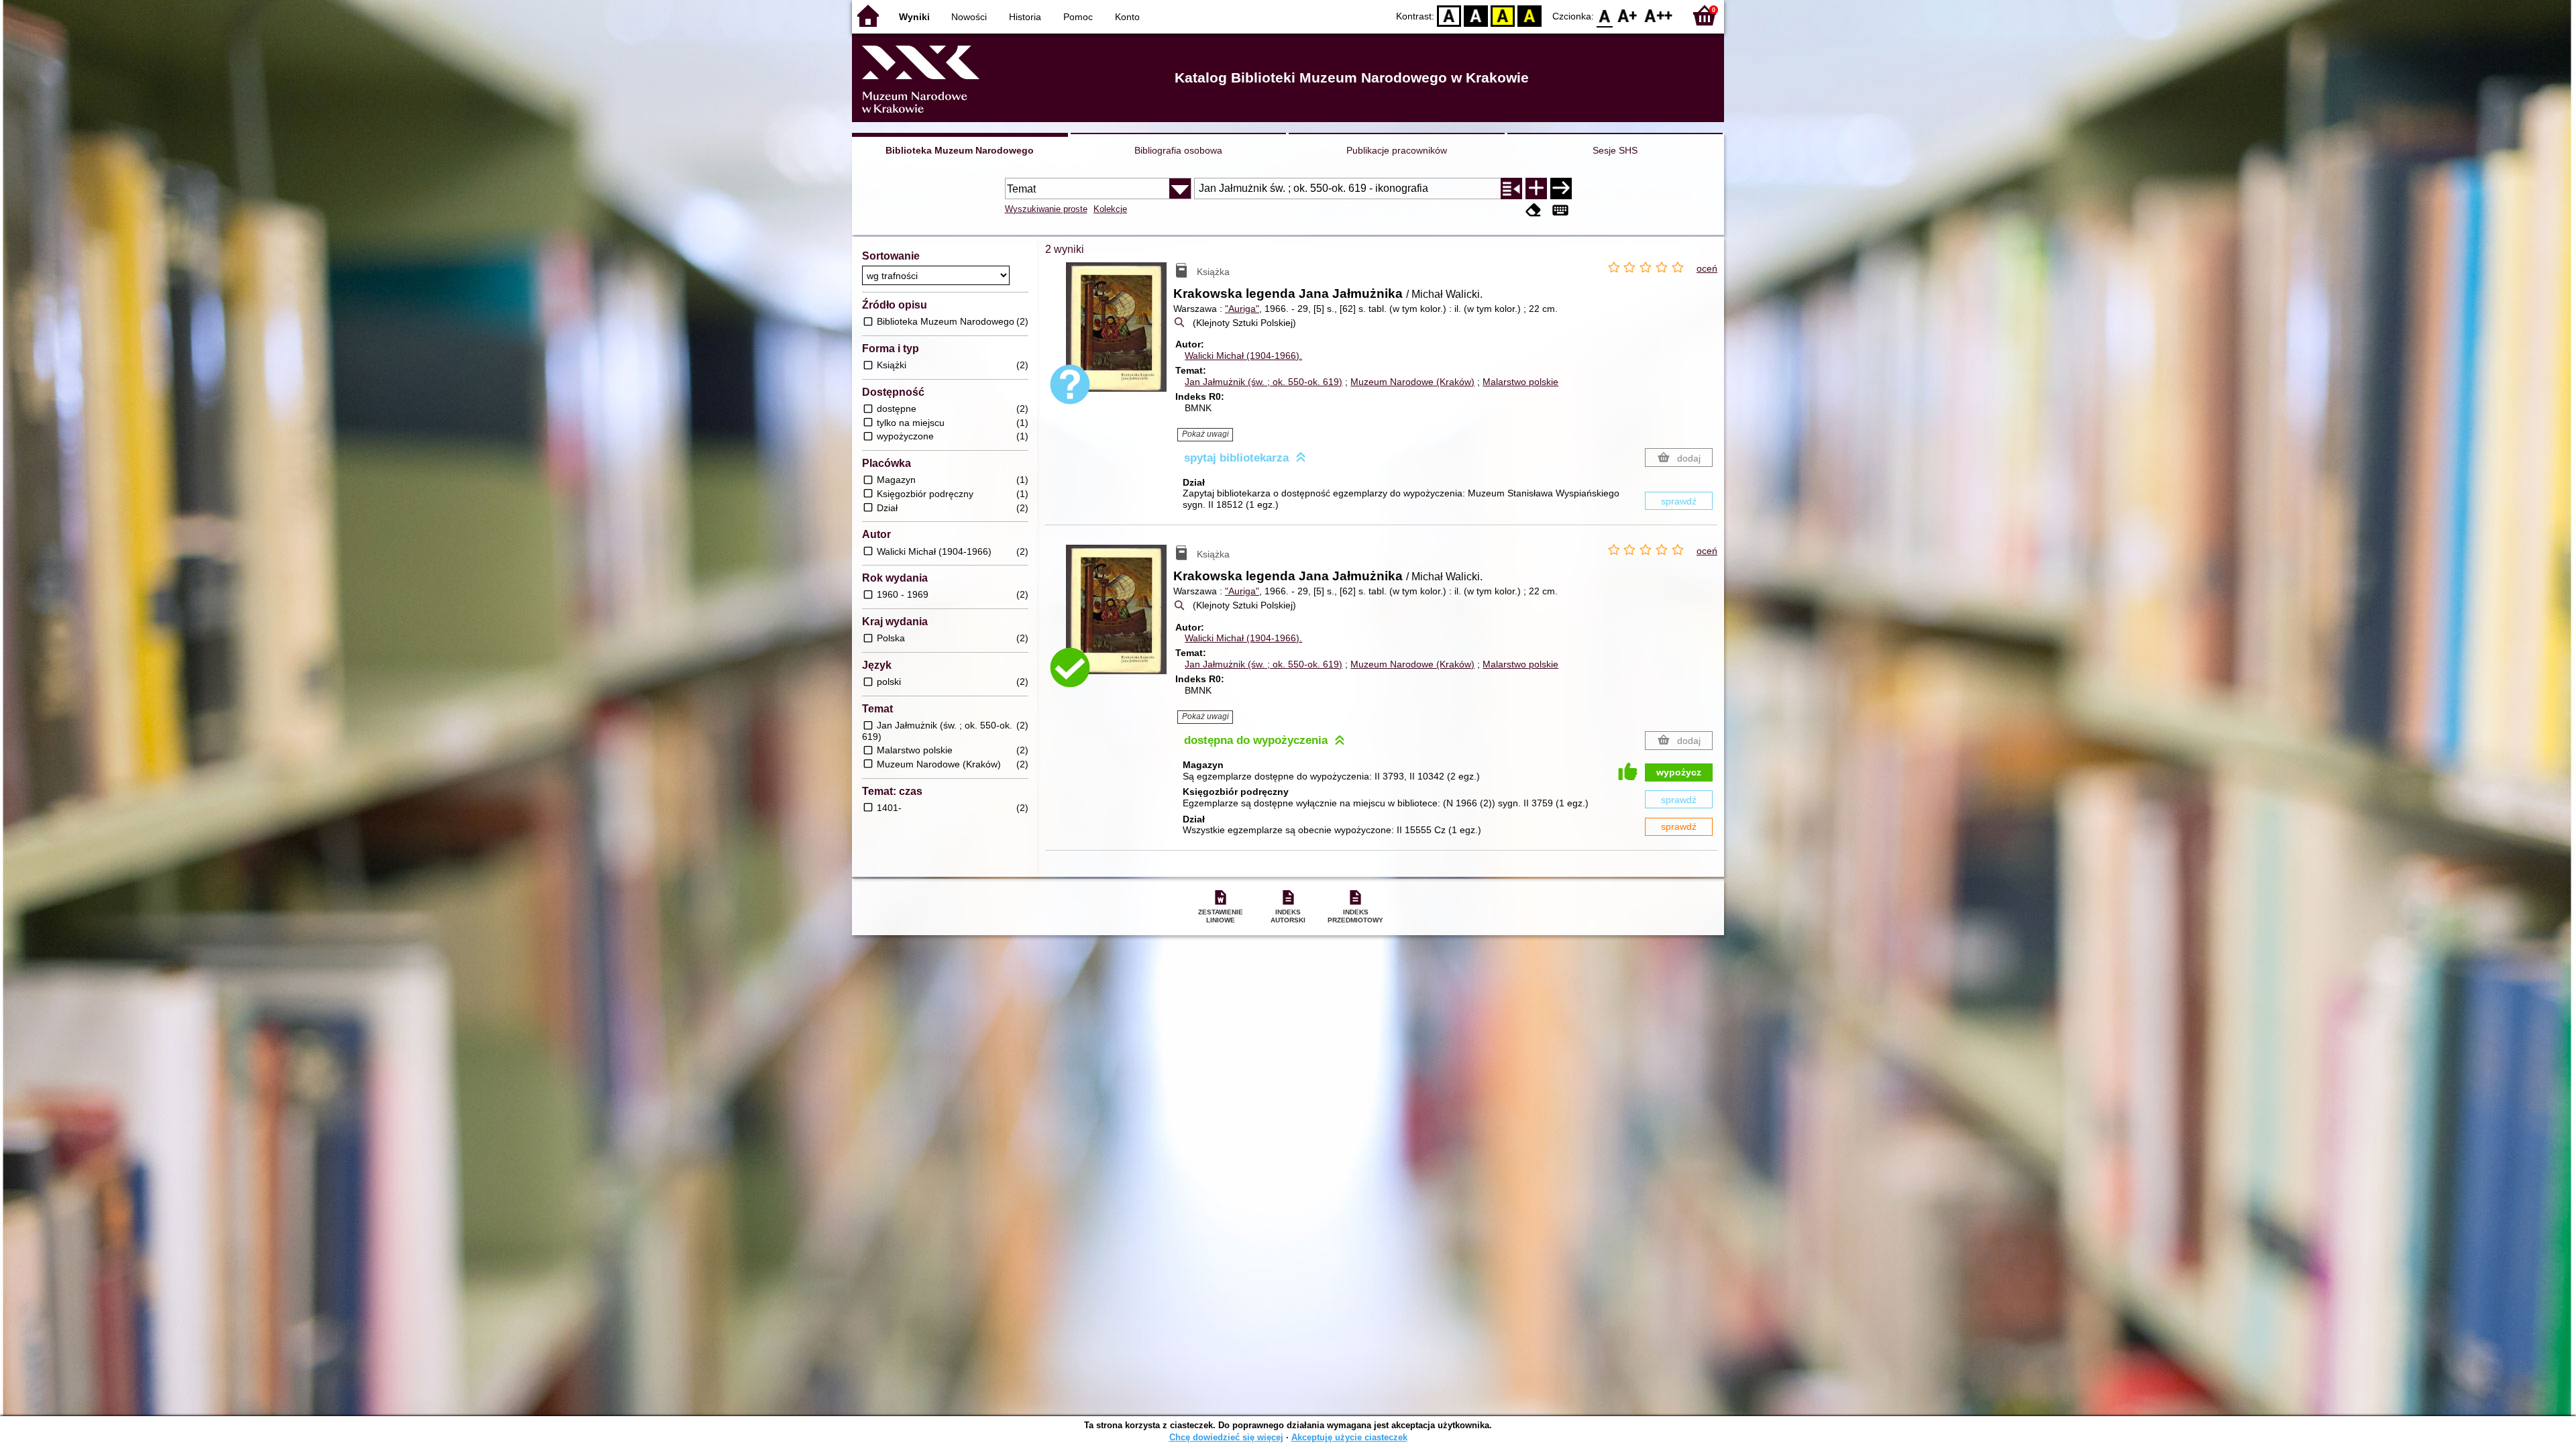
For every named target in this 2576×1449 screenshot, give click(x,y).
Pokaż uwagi (1205, 434)
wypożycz (1679, 772)
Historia (1025, 17)
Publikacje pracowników (1397, 150)
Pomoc (1078, 17)
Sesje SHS (1615, 150)
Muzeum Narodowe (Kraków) (1412, 382)
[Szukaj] (1561, 189)
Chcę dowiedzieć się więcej (1226, 1437)
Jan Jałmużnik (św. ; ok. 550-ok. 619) (1264, 382)
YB (1503, 15)
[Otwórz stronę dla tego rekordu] (1120, 337)
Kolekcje (1110, 209)
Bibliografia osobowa (1178, 150)
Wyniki (914, 17)
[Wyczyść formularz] (1534, 210)
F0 (1605, 15)
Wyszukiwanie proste (1046, 209)
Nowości (969, 17)
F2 (1659, 15)
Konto (1127, 17)
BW (1476, 15)
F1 (1628, 15)
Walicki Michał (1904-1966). (1243, 356)
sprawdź (1679, 501)
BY (1529, 15)
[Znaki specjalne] (1560, 210)
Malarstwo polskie (1520, 382)
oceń (1707, 268)
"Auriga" (1242, 309)
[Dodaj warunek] (1536, 189)
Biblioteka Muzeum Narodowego (960, 150)
